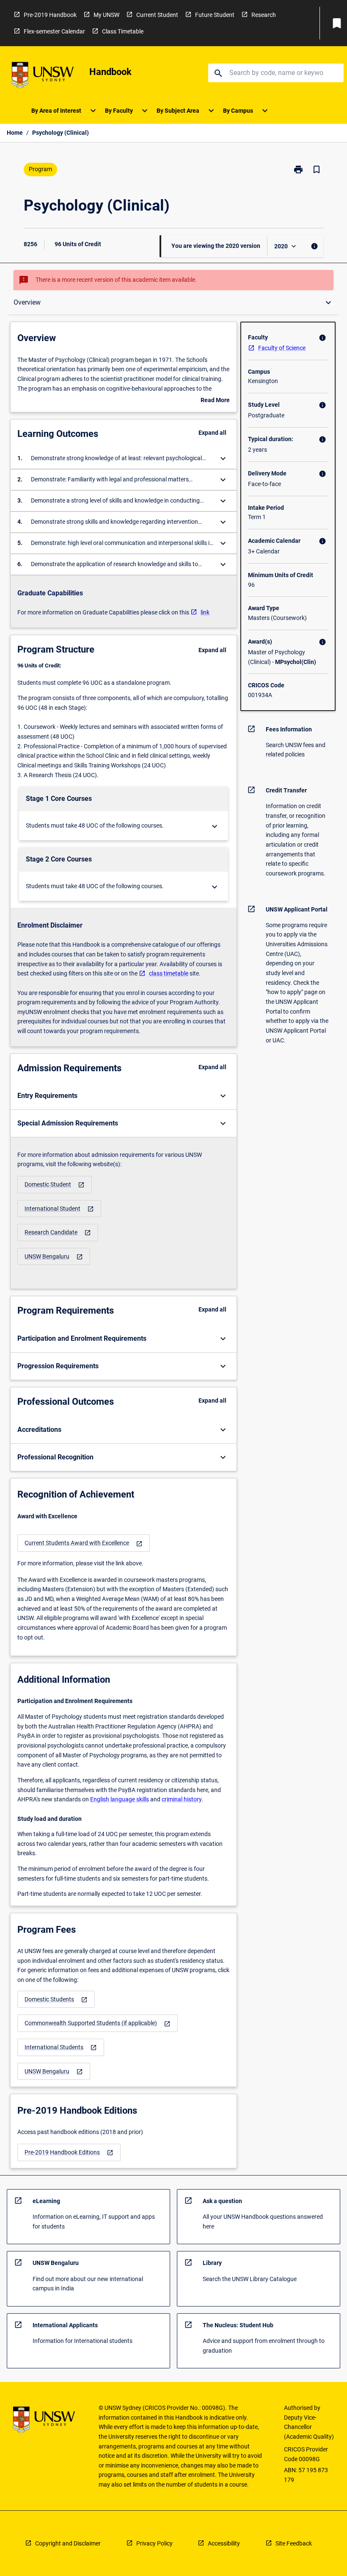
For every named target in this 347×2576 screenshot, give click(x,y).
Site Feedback (294, 2543)
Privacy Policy (154, 2543)
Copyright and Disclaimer (68, 2543)
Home (15, 133)
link (205, 612)
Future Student (215, 15)
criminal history (182, 1799)
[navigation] (55, 1185)
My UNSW (106, 15)
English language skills (120, 1799)
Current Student (157, 15)
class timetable (169, 973)
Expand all (212, 433)
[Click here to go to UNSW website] (43, 76)
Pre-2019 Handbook (50, 15)
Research (264, 15)
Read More (215, 401)
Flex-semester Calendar (54, 31)
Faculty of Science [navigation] (282, 348)
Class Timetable (123, 31)
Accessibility (224, 2543)
